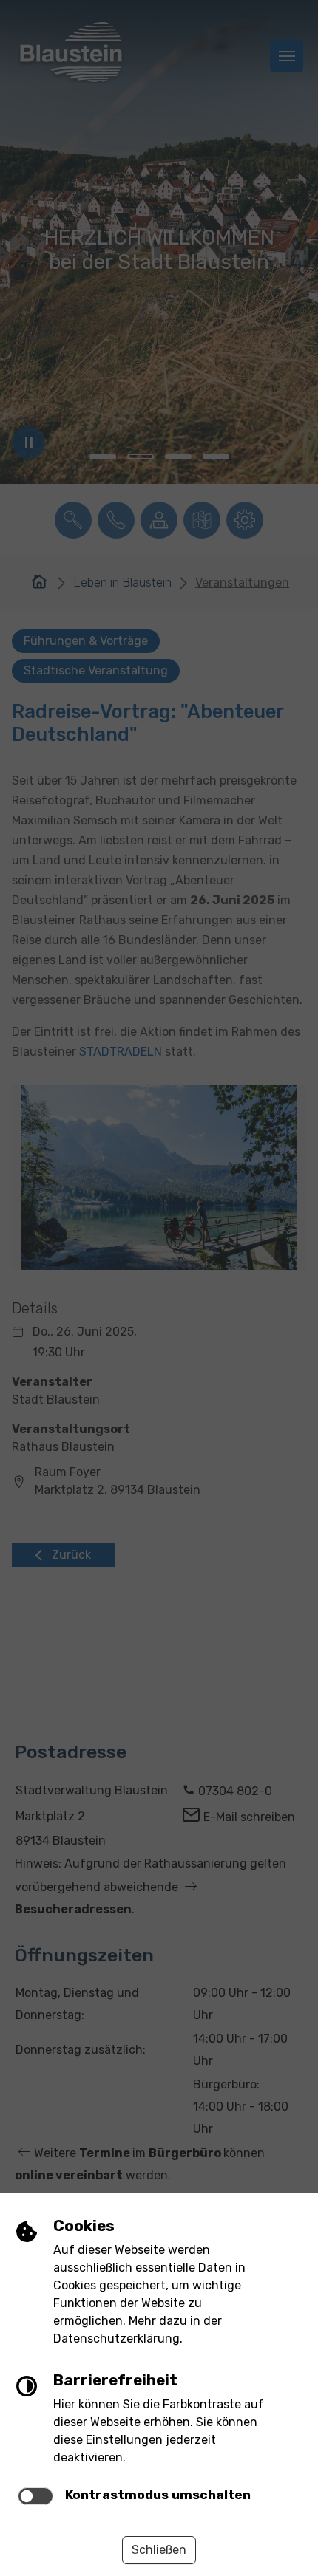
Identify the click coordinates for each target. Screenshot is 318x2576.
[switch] (35, 2496)
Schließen (159, 2550)
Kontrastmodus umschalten (158, 2495)
